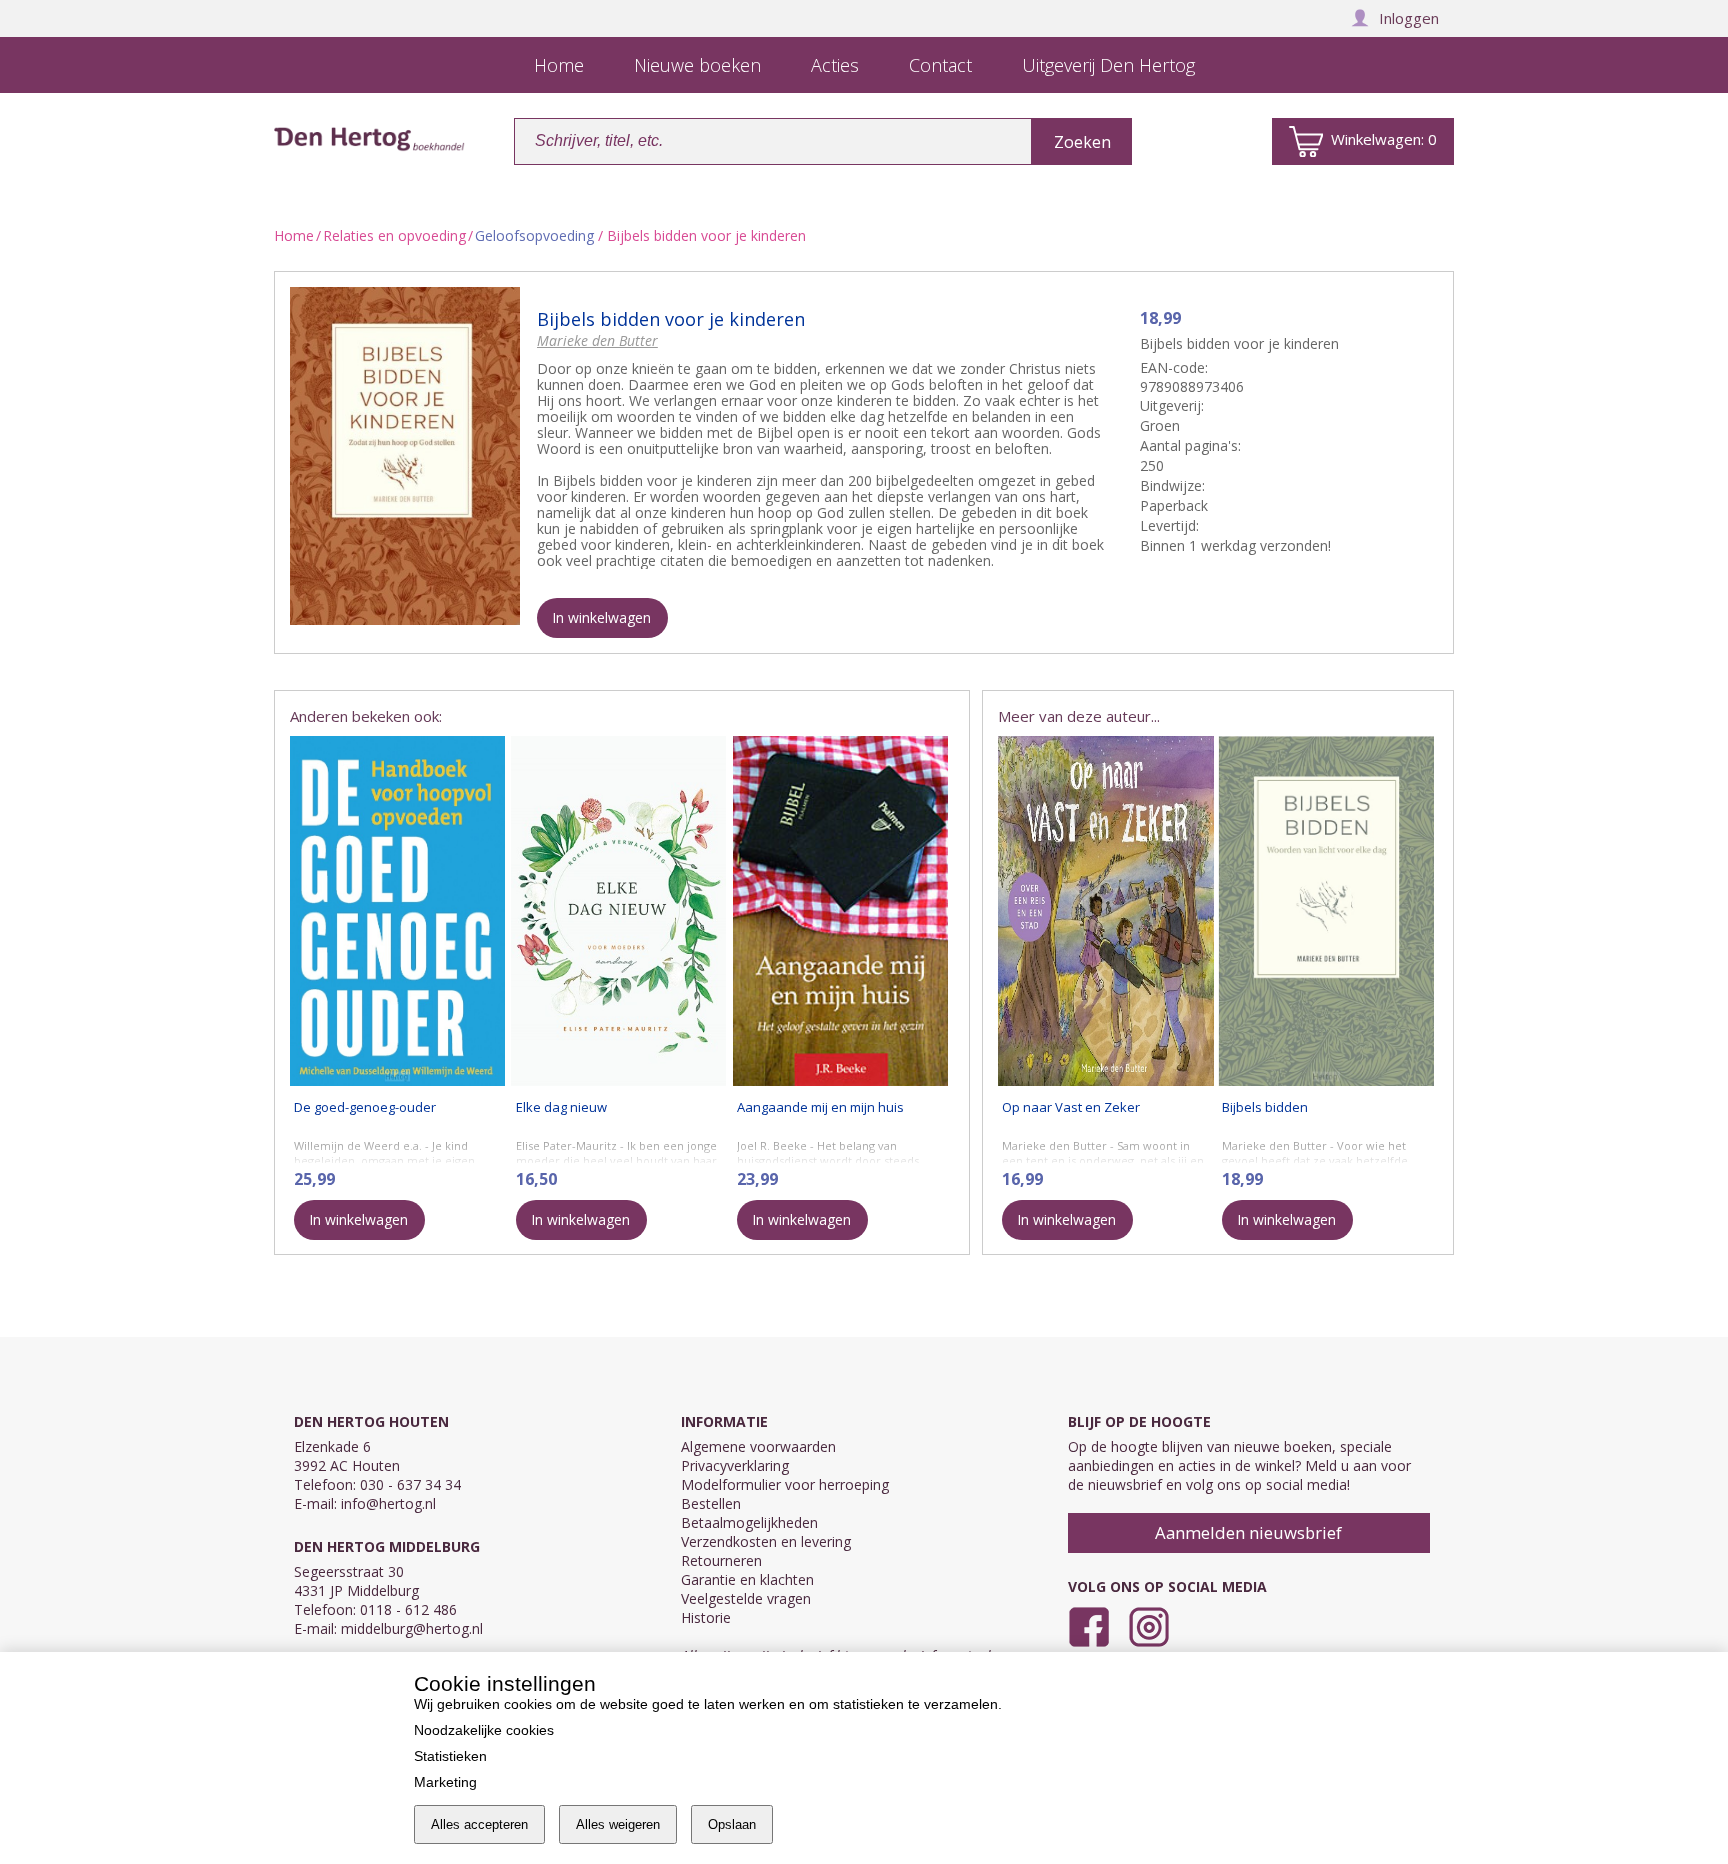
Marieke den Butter (597, 340)
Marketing (445, 1782)
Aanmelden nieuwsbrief (1248, 1532)
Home (294, 235)
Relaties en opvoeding (394, 235)
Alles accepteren (479, 1824)
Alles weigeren (618, 1824)
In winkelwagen (601, 617)
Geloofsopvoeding (534, 235)
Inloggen (1409, 18)
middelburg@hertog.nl (412, 1628)
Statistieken (450, 1756)
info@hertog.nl (388, 1503)
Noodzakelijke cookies (484, 1730)
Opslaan (732, 1824)
